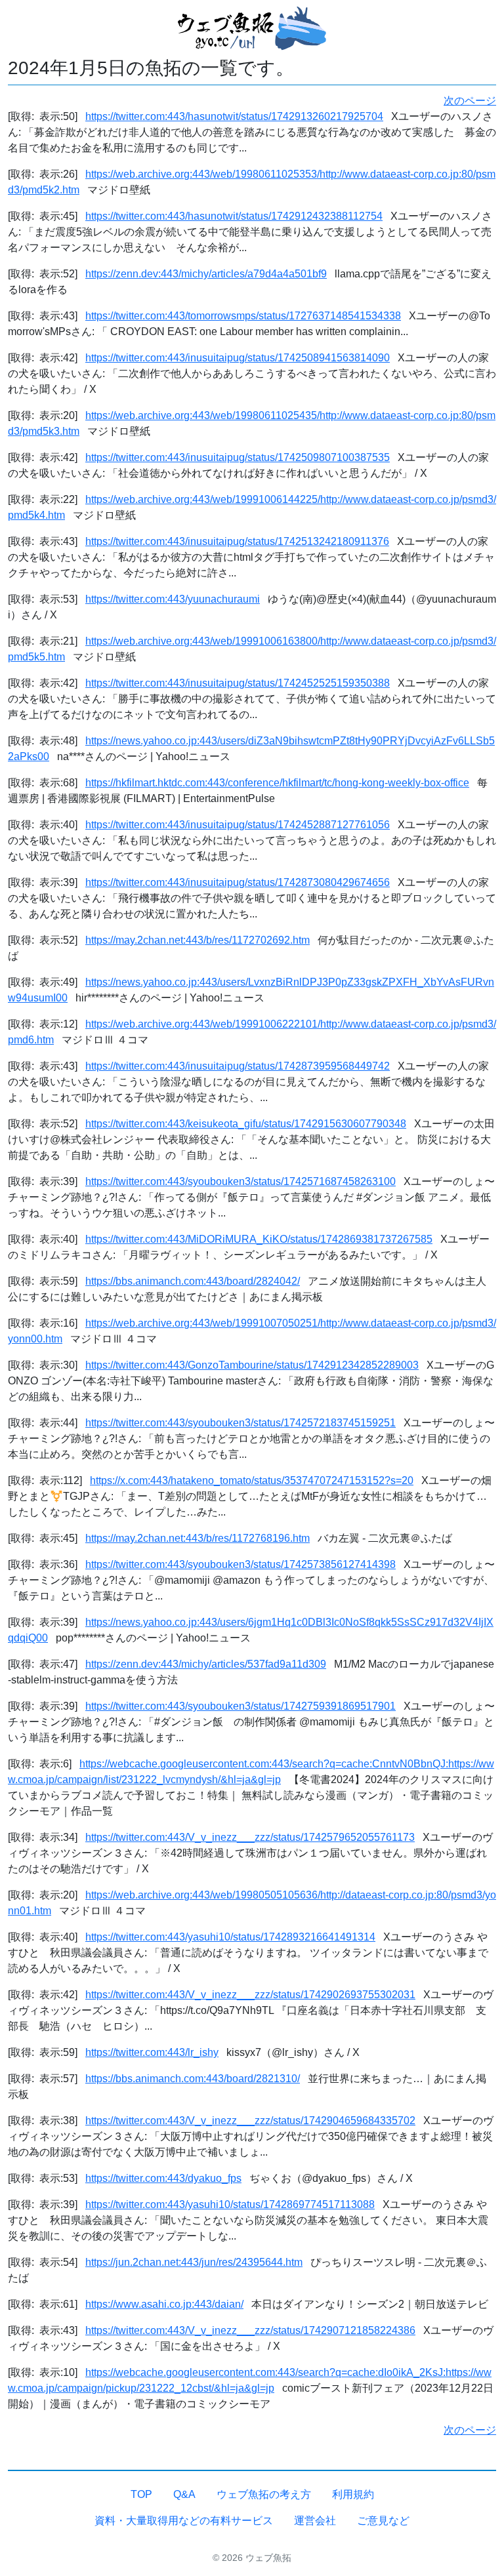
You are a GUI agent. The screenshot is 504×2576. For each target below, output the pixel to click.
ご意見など (383, 2521)
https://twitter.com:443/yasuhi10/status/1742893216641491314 (230, 1937)
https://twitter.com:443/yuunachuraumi (173, 599)
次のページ (470, 101)
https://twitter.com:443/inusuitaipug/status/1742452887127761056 (238, 825)
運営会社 (315, 2521)
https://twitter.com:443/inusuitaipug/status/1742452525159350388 (238, 683)
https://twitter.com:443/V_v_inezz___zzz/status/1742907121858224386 (250, 2330)
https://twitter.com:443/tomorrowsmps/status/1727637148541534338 (243, 316)
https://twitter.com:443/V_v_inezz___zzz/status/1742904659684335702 (250, 2121)
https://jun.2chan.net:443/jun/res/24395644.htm (194, 2262)
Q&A (184, 2494)
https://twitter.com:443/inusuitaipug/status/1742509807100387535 (238, 457)
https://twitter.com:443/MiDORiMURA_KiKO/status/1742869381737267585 (259, 1239)
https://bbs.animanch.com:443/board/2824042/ (193, 1281)
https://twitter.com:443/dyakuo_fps (163, 2178)
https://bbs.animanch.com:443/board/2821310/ (193, 2079)
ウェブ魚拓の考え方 (264, 2494)
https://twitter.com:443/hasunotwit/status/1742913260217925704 (234, 116)
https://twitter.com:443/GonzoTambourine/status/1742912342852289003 (252, 1365)
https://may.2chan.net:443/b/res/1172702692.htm (198, 940)
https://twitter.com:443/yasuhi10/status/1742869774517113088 (230, 2204)
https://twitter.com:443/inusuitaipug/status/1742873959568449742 (238, 1066)
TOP (141, 2494)
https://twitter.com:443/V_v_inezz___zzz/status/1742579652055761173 (250, 1837)
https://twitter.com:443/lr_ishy (152, 2052)
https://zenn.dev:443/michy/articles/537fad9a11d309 (206, 1664)
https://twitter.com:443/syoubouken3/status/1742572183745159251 (241, 1423)
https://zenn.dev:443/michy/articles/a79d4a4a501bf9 (206, 274)
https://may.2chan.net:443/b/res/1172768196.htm (198, 1538)
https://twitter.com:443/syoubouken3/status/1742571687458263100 (241, 1181)
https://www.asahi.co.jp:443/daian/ (164, 2304)
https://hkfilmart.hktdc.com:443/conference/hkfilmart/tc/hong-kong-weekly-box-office (277, 783)
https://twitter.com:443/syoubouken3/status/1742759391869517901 (241, 1706)
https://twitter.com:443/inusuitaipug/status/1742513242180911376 (237, 541)
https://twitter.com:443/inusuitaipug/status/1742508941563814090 (238, 358)
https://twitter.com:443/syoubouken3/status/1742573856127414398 (241, 1564)
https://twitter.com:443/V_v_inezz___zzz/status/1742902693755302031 (250, 1995)
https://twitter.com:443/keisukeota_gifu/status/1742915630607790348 (246, 1124)
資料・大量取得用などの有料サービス (184, 2521)
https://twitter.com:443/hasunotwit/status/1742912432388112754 (234, 216)
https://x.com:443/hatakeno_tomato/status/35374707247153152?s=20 (252, 1480)
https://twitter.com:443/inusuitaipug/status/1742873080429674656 (238, 882)
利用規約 (353, 2494)
